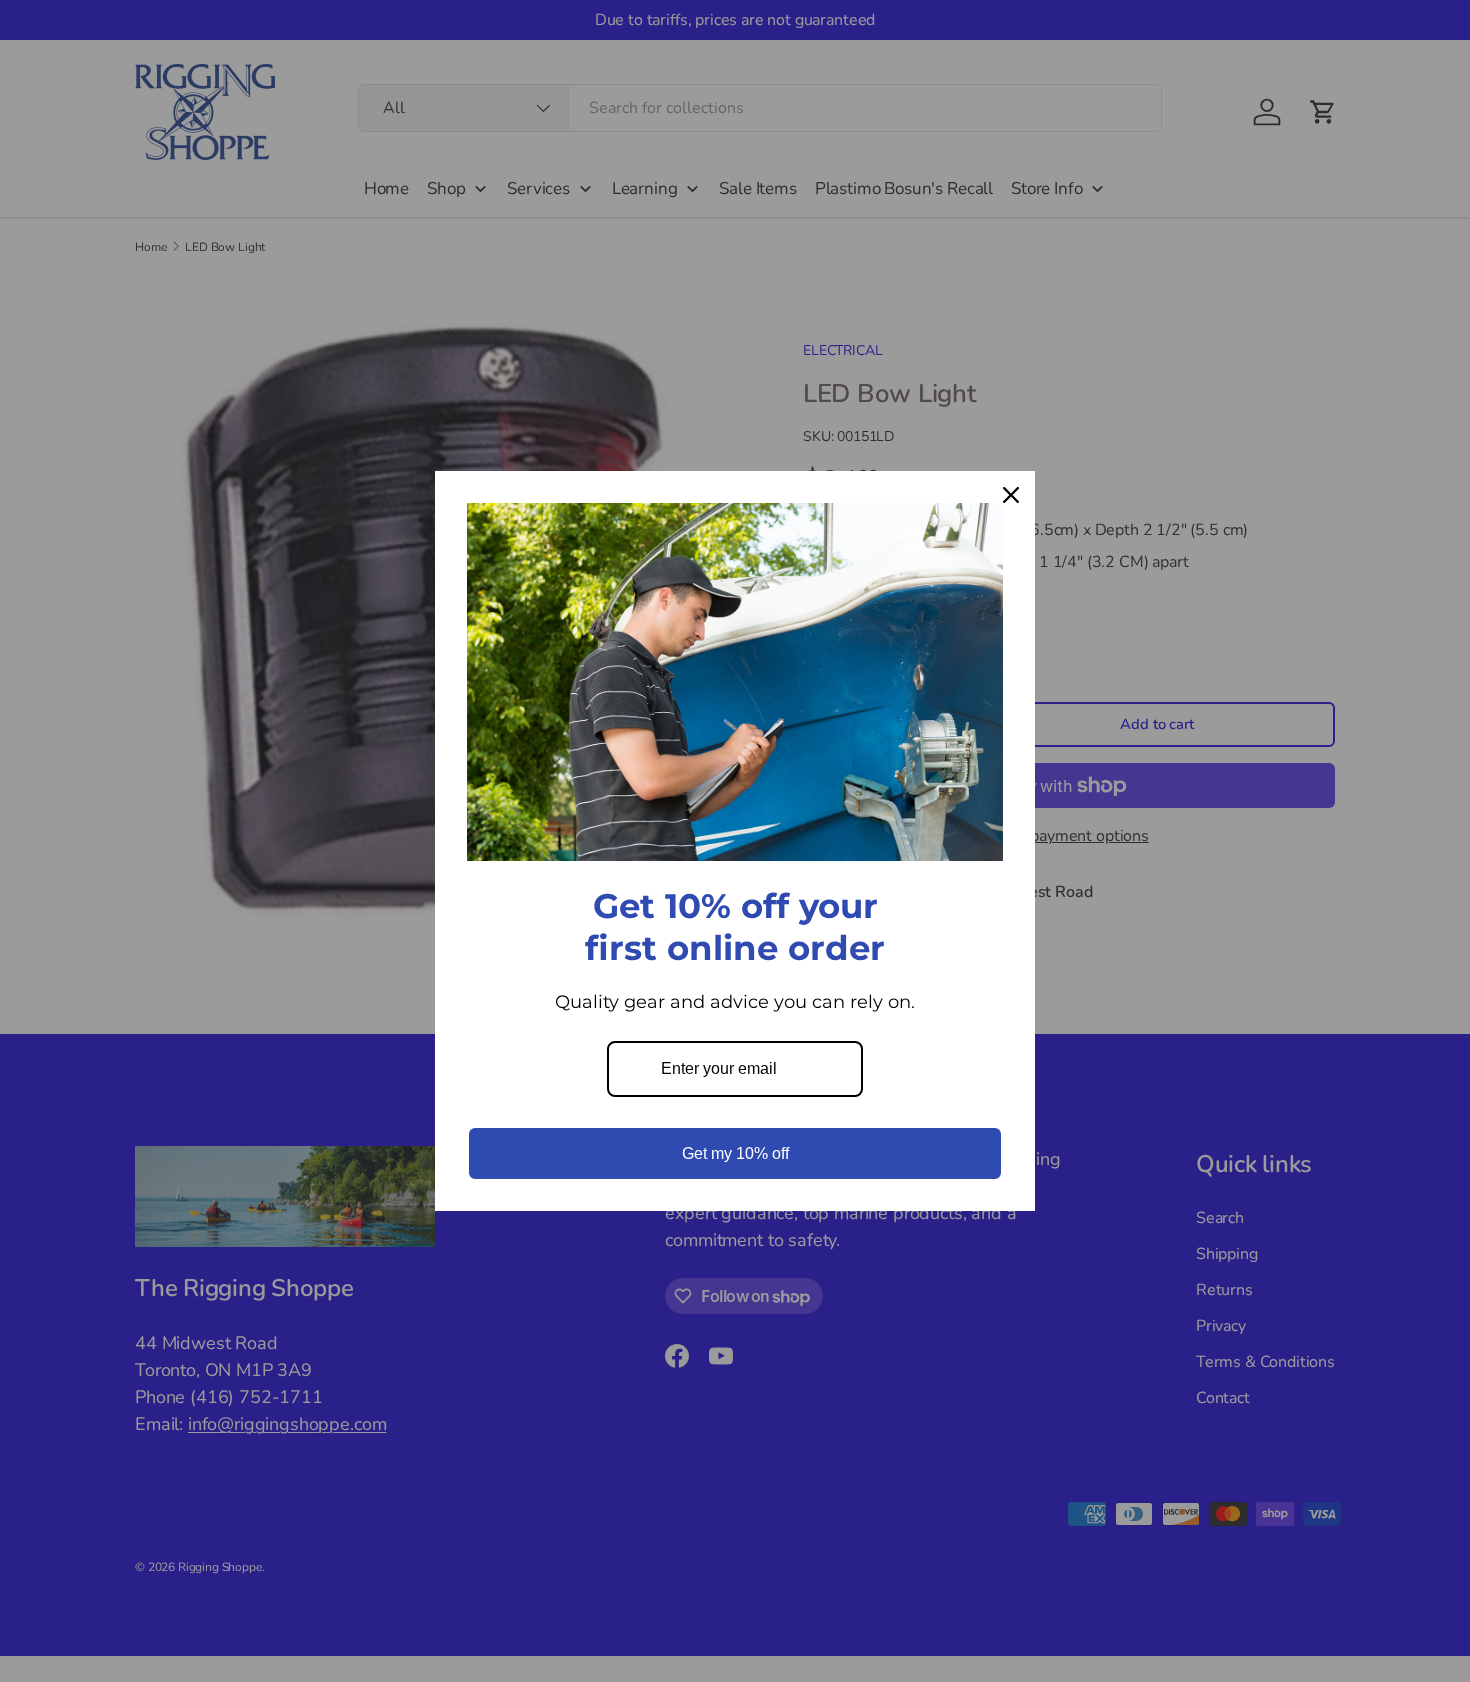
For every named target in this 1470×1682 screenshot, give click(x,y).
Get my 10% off (735, 1153)
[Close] (1011, 495)
